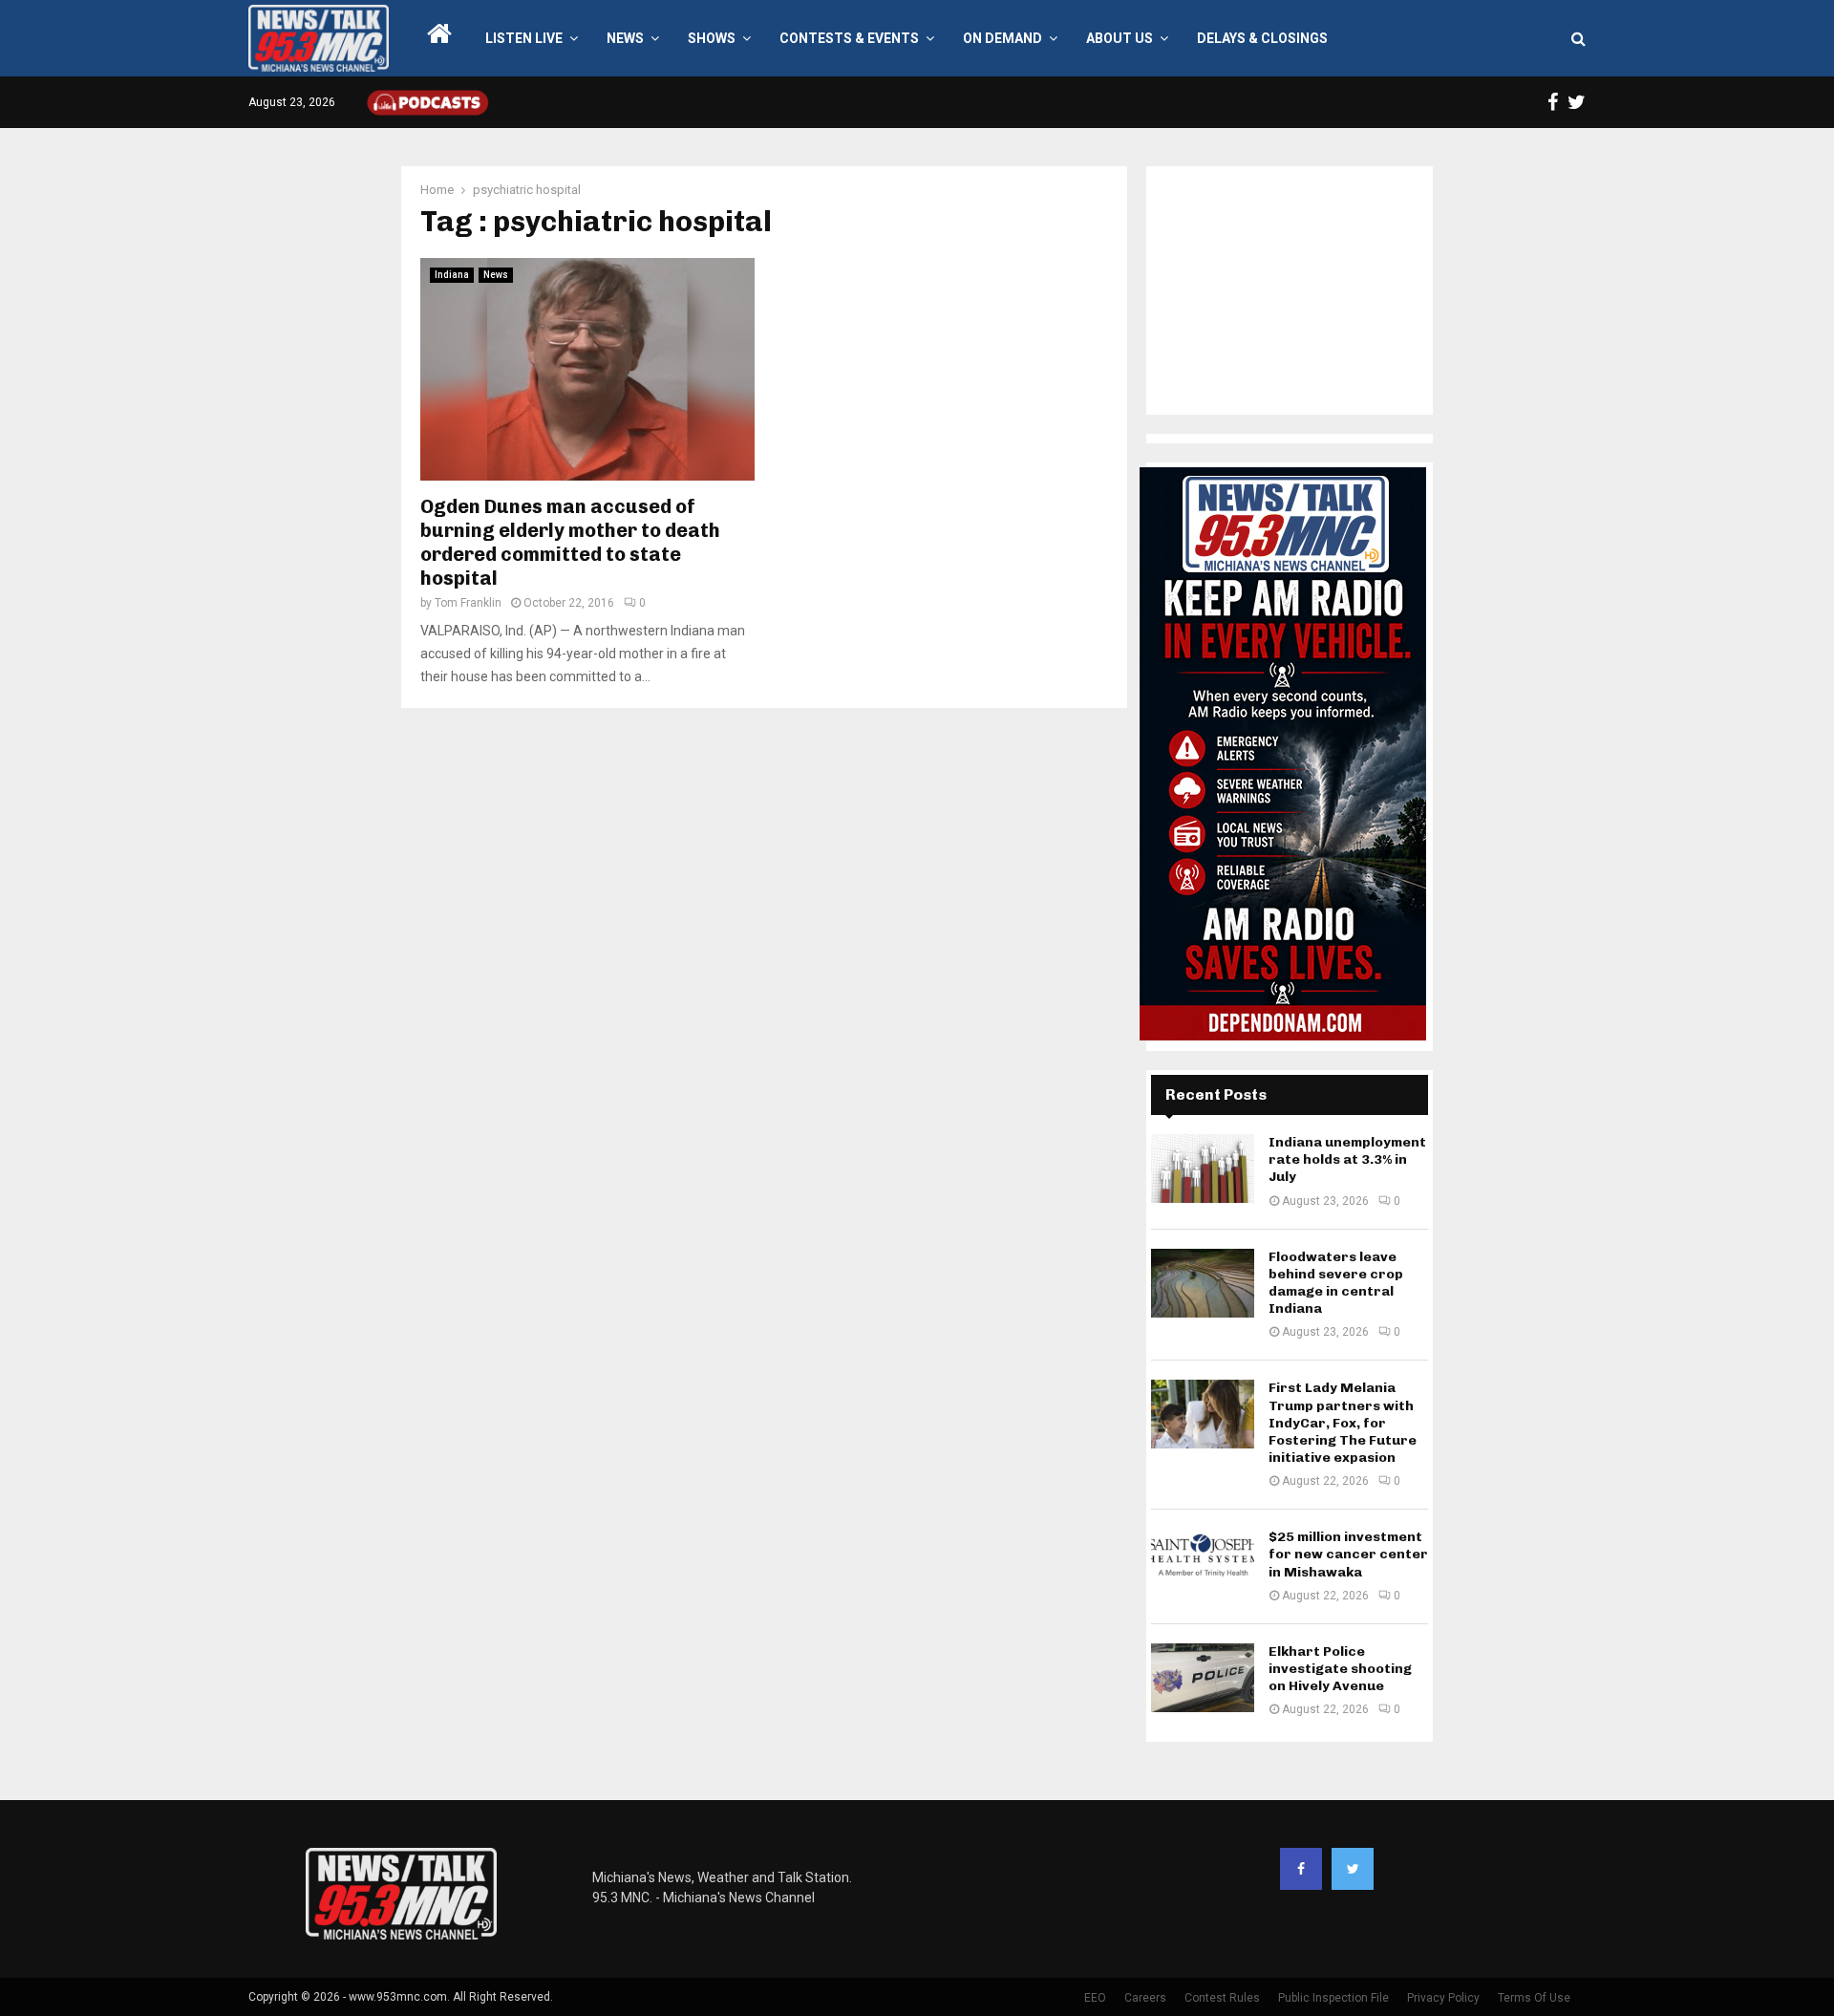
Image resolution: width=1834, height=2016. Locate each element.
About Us (1120, 38)
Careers (1145, 1998)
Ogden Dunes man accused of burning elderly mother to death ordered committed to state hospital (570, 542)
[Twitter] (1353, 1869)
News (625, 38)
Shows (712, 38)
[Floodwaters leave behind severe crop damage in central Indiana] (1203, 1283)
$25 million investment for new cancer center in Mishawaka (1348, 1554)
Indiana (452, 275)
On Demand (1002, 38)
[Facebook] (1301, 1869)
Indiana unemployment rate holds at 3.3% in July (1347, 1159)
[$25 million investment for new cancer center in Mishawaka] (1203, 1563)
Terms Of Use (1534, 1998)
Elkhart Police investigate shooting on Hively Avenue (1340, 1669)
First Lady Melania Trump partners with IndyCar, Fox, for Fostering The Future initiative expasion (1343, 1423)
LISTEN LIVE (524, 38)
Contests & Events (849, 38)
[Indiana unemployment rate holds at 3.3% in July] (1203, 1169)
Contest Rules (1222, 1998)
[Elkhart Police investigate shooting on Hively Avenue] (1203, 1678)
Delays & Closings (1262, 38)
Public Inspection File (1333, 1998)
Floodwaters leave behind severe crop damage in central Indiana (1336, 1283)
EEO (1095, 1998)
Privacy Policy (1443, 1998)
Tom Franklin (468, 603)
